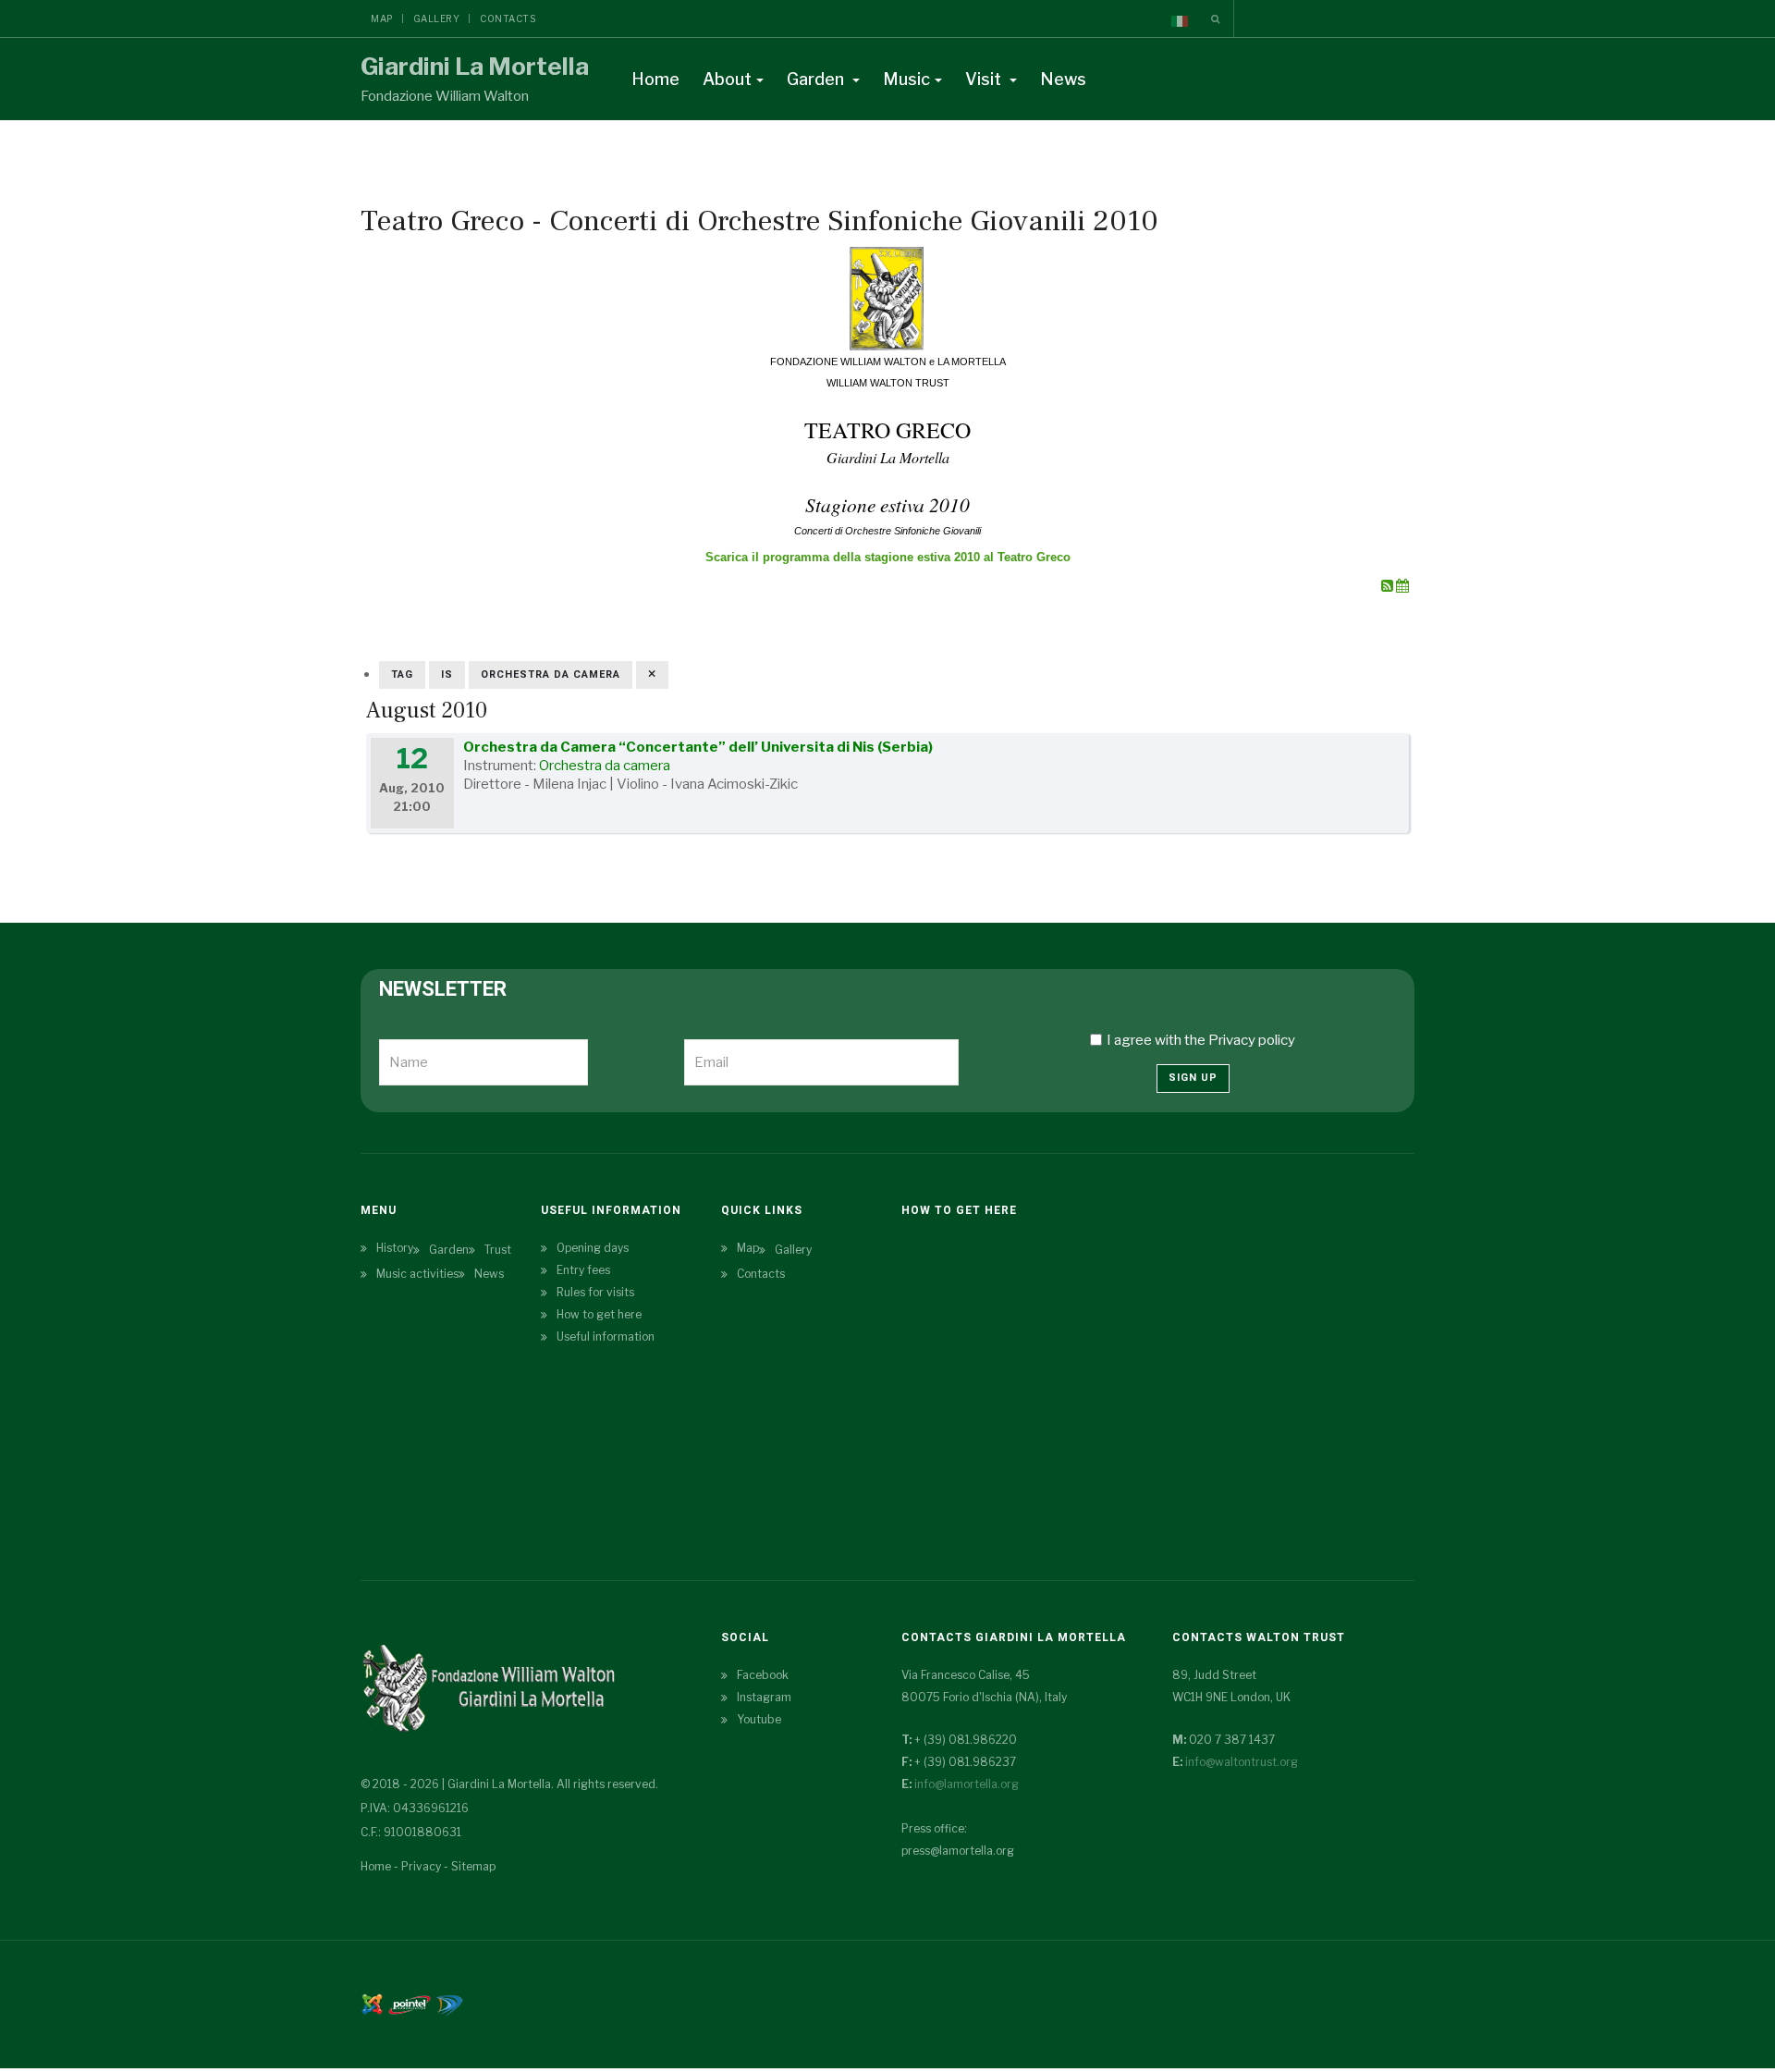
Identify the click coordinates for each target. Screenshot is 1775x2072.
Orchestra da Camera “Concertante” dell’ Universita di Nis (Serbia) (698, 747)
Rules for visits (595, 1292)
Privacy (421, 1866)
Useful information (606, 1336)
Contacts (508, 18)
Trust (498, 1250)
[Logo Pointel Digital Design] (449, 2003)
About (727, 79)
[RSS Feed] (1389, 586)
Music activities (417, 1274)
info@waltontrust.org (1242, 1762)
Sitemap (473, 1866)
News (1063, 79)
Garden (817, 79)
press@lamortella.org (958, 1851)
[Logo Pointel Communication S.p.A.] (410, 2003)
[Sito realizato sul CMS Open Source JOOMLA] (372, 2003)
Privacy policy (1252, 1040)
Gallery (437, 18)
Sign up (1193, 1078)
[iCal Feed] (1402, 586)
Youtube (759, 1719)
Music (906, 79)
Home (655, 79)
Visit (985, 79)
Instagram (764, 1697)
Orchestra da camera (605, 766)
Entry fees (583, 1270)
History (395, 1248)
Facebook (763, 1675)
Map (382, 18)
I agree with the (1201, 1040)
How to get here (599, 1314)
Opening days (593, 1248)
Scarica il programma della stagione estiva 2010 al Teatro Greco (888, 557)
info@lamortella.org (967, 1784)
